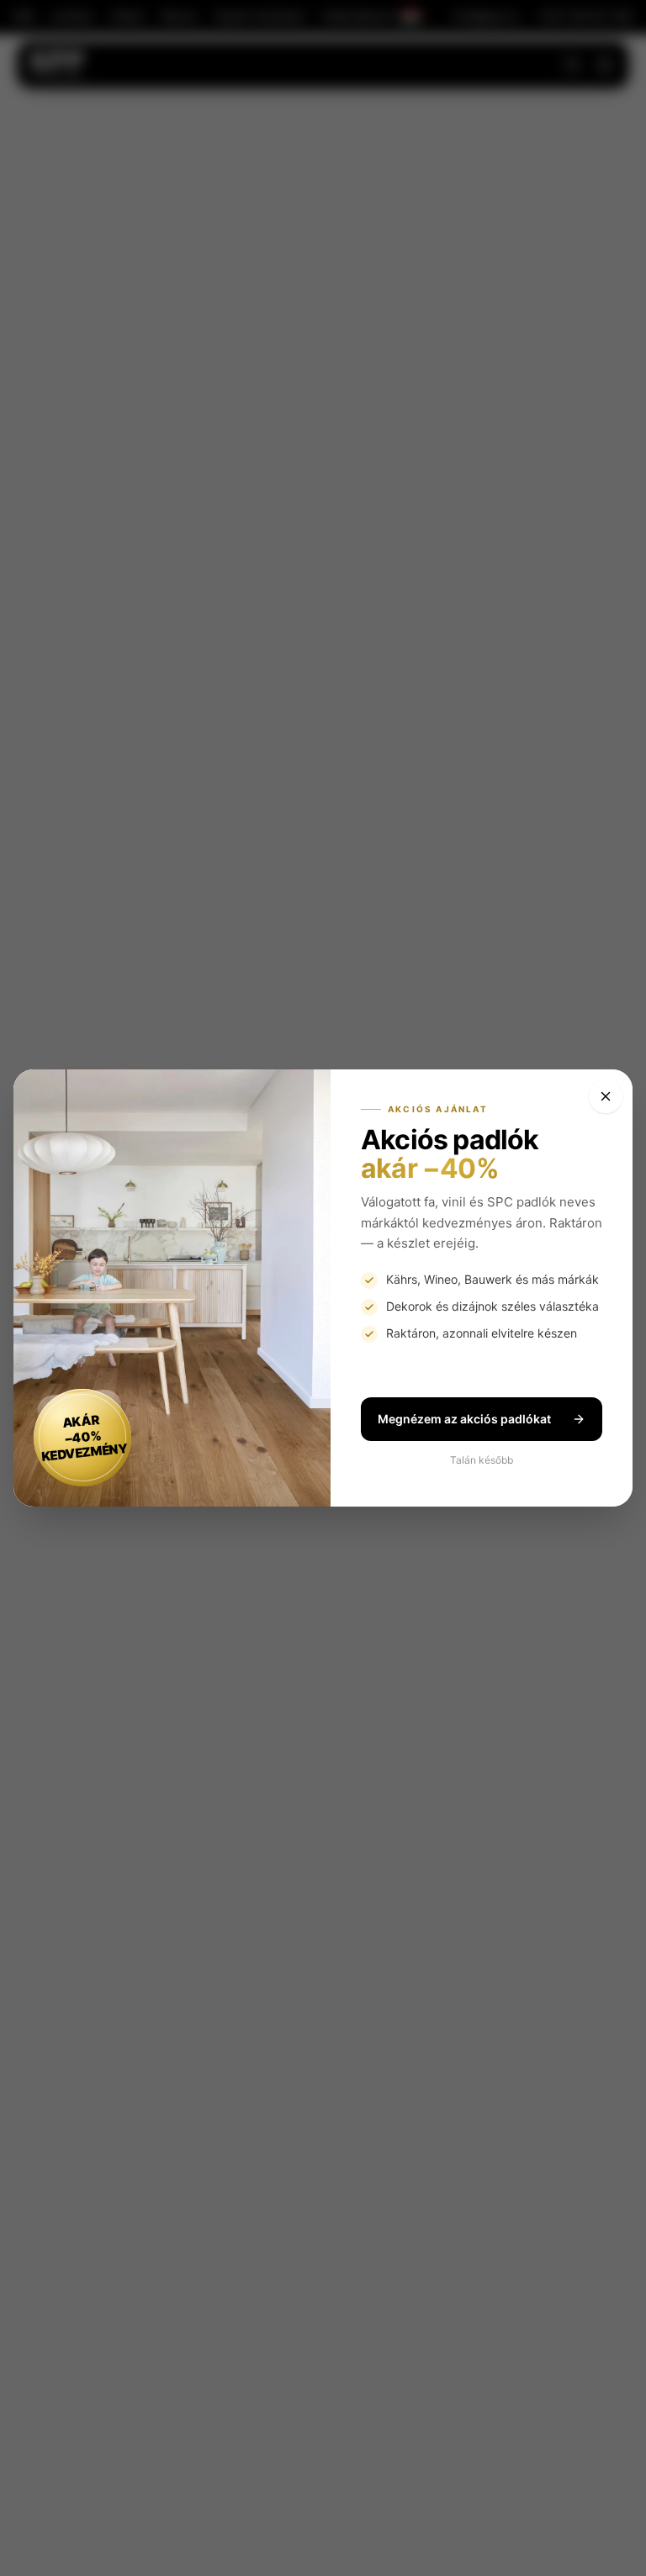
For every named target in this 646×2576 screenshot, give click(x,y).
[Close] (606, 1096)
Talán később (482, 1460)
